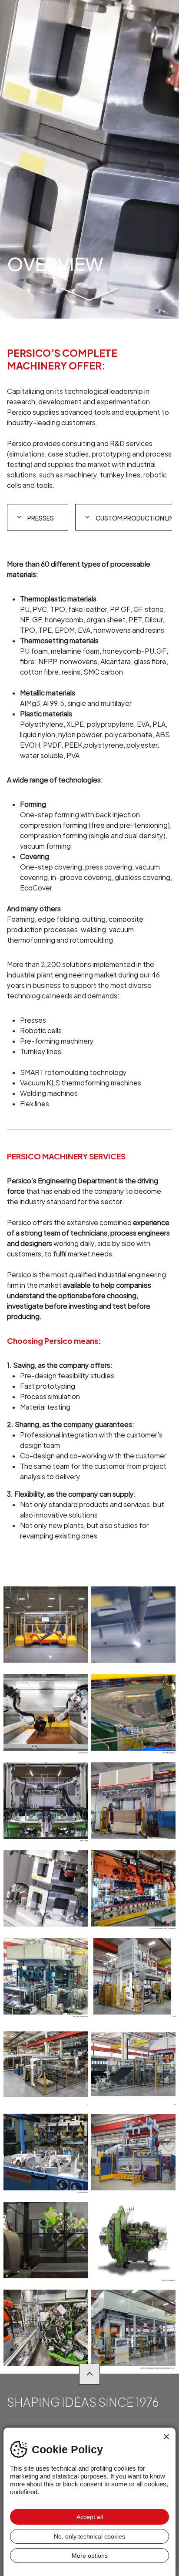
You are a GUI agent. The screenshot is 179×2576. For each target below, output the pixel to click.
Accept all (90, 2517)
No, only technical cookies (89, 2536)
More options (90, 2556)
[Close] (166, 2437)
